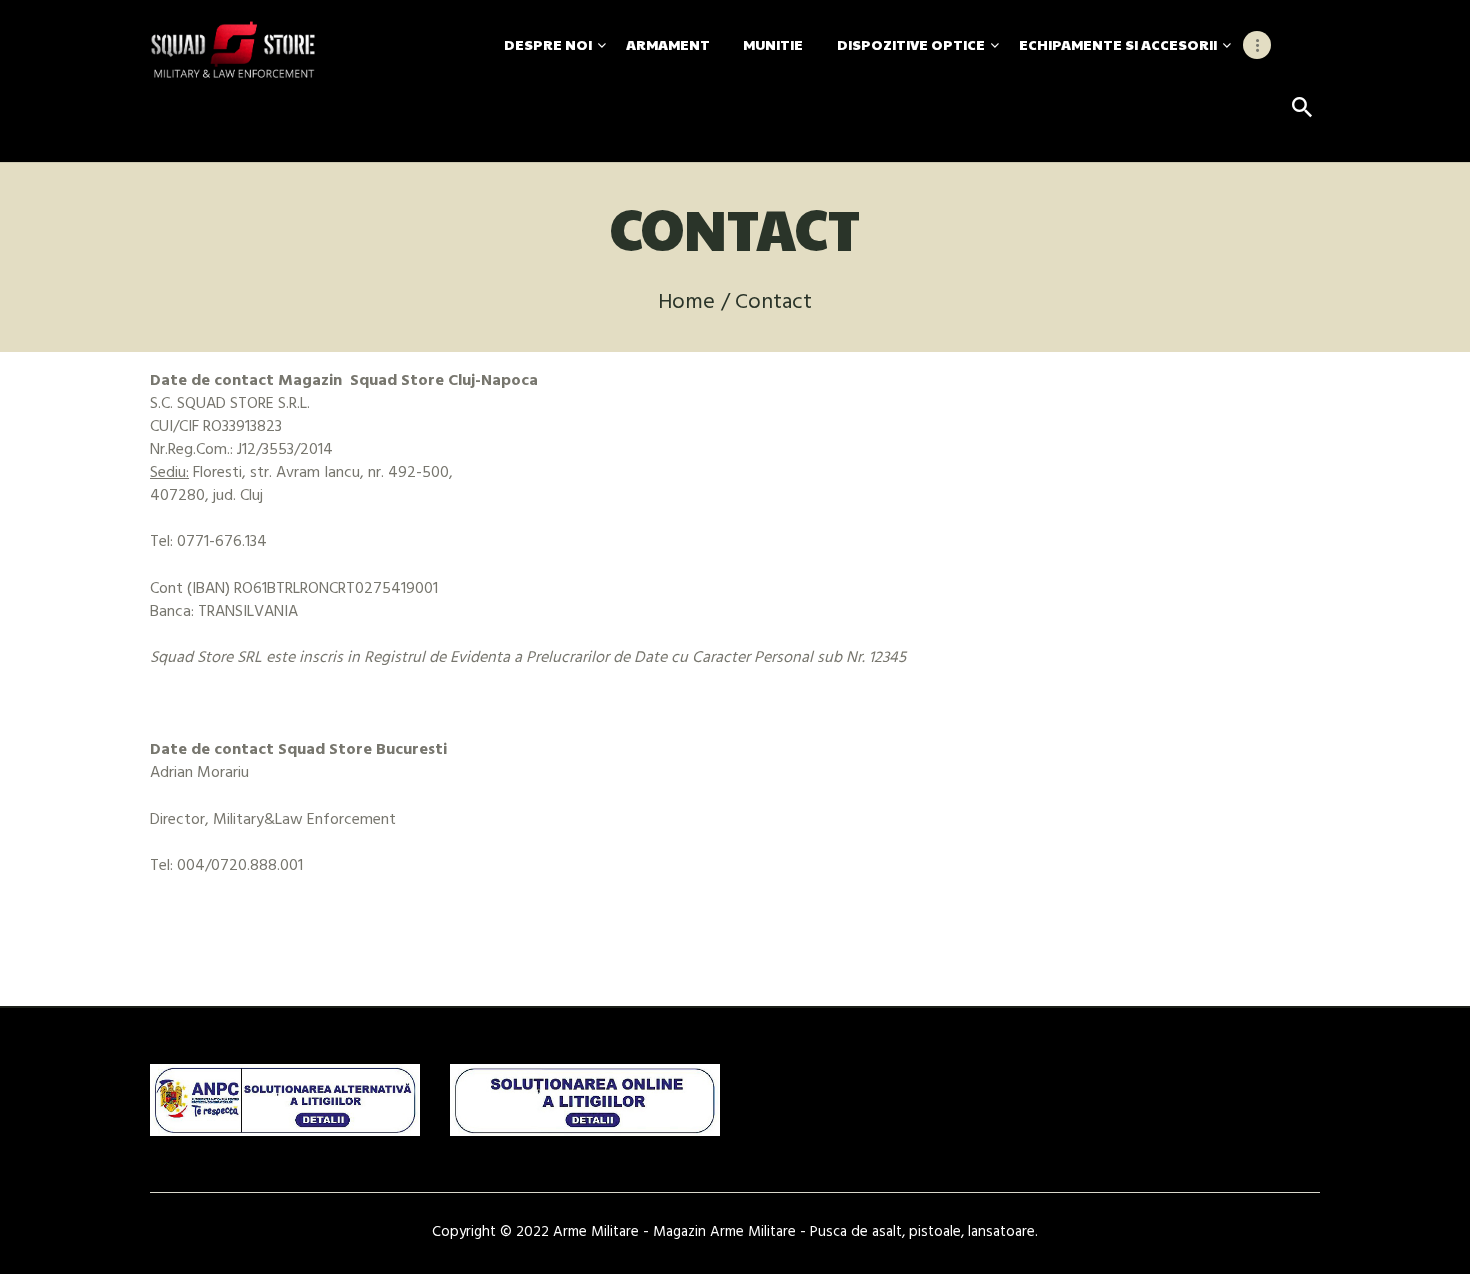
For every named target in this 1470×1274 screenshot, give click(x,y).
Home (686, 302)
